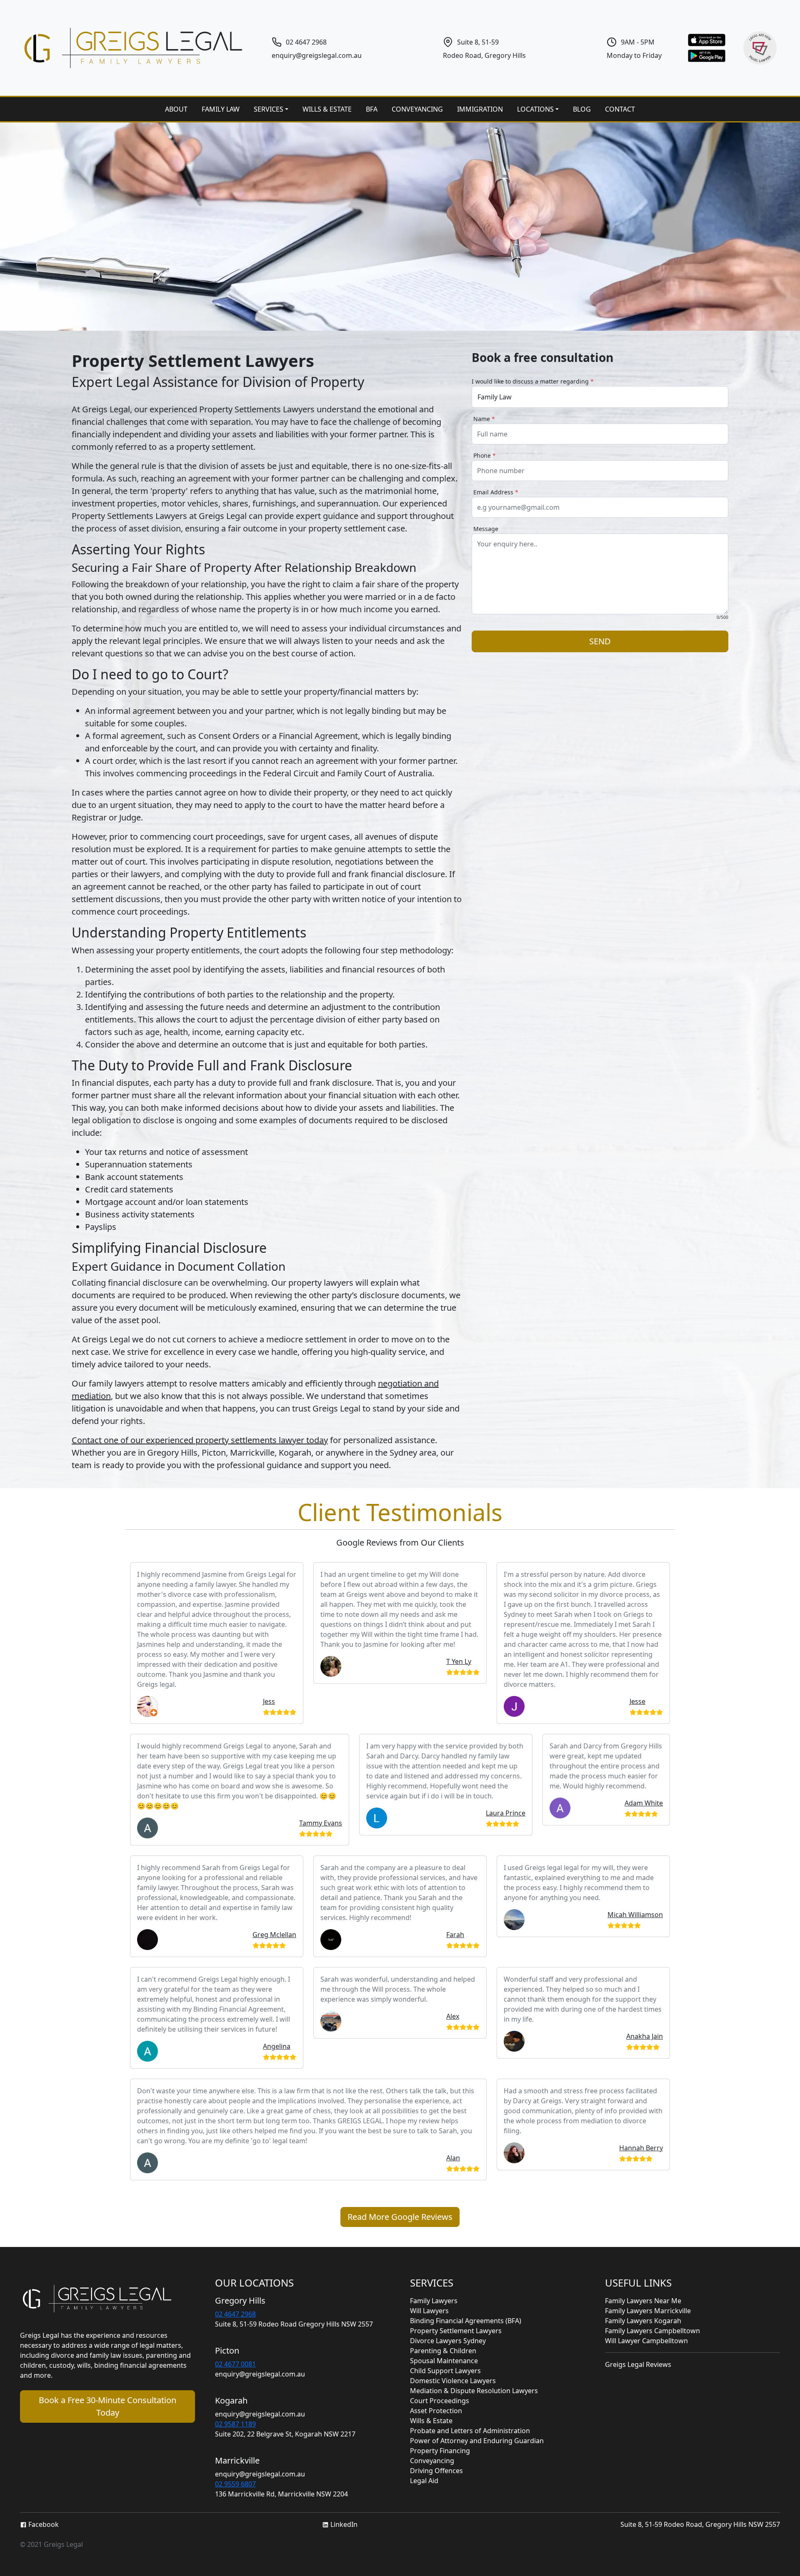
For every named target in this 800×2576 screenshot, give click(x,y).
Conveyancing (432, 2461)
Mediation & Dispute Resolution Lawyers (474, 2391)
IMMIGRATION (480, 109)
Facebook (43, 2524)
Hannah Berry (641, 2148)
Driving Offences (436, 2471)
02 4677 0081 (235, 2364)
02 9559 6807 (235, 2484)
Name (484, 419)
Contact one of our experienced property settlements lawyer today (200, 1440)
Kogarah (231, 2400)
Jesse (637, 1701)
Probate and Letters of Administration (470, 2431)
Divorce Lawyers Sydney (448, 2341)
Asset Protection (436, 2411)
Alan (453, 2158)
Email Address (496, 492)
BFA (372, 109)
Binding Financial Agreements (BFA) (466, 2321)
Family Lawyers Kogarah (643, 2321)
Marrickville (237, 2460)
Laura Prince (506, 1813)
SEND (600, 641)
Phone (485, 455)
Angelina (277, 2046)
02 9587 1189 (235, 2424)
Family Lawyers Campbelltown (652, 2331)
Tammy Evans (321, 1823)
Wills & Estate (431, 2421)
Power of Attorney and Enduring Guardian (477, 2441)
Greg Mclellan (274, 1935)
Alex (453, 2016)
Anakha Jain (645, 2036)
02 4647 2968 (306, 42)
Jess (269, 1701)
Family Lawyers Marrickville (648, 2311)
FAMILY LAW (221, 109)
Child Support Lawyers (445, 2371)
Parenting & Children (443, 2351)
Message (486, 529)
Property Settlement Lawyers (456, 2331)
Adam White (644, 1803)
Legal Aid (424, 2481)
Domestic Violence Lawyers (453, 2381)
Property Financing (440, 2451)
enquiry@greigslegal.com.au (317, 55)
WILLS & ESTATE (327, 109)
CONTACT (620, 109)
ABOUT (176, 109)
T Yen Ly (459, 1661)
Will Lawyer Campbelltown (646, 2341)
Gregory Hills (240, 2300)
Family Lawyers (434, 2301)
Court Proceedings (440, 2401)
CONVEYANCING (417, 109)
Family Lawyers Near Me (643, 2301)
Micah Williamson (635, 1915)
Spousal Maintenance (444, 2361)
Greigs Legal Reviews (638, 2364)
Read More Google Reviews (400, 2217)
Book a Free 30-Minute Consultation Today (107, 2406)
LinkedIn (343, 2524)
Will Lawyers (429, 2311)
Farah (455, 1935)
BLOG (582, 109)
